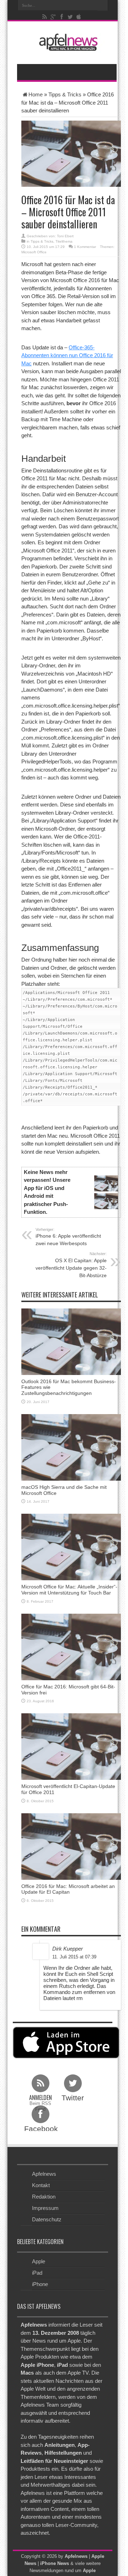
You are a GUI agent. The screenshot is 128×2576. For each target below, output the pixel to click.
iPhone (40, 2284)
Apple (39, 2261)
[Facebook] (62, 17)
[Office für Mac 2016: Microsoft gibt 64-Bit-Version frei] (71, 1646)
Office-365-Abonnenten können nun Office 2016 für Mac (67, 355)
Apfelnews (44, 2174)
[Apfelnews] (67, 42)
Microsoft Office (34, 252)
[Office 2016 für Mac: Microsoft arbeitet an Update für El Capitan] (71, 1846)
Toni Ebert (65, 236)
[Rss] (45, 17)
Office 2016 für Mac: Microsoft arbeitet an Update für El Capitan (68, 1889)
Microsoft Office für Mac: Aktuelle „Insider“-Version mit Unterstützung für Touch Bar (69, 1590)
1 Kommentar (85, 247)
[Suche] (103, 5)
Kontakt (41, 2185)
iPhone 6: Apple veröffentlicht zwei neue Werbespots (68, 1237)
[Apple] (79, 17)
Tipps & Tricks (65, 94)
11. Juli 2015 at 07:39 (74, 1957)
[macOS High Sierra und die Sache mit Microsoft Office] (71, 1447)
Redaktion (44, 2197)
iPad (37, 2273)
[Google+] (53, 17)
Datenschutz (47, 2219)
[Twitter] (70, 17)
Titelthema (64, 241)
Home (36, 94)
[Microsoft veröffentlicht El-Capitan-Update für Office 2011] (71, 1746)
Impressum (45, 2208)
